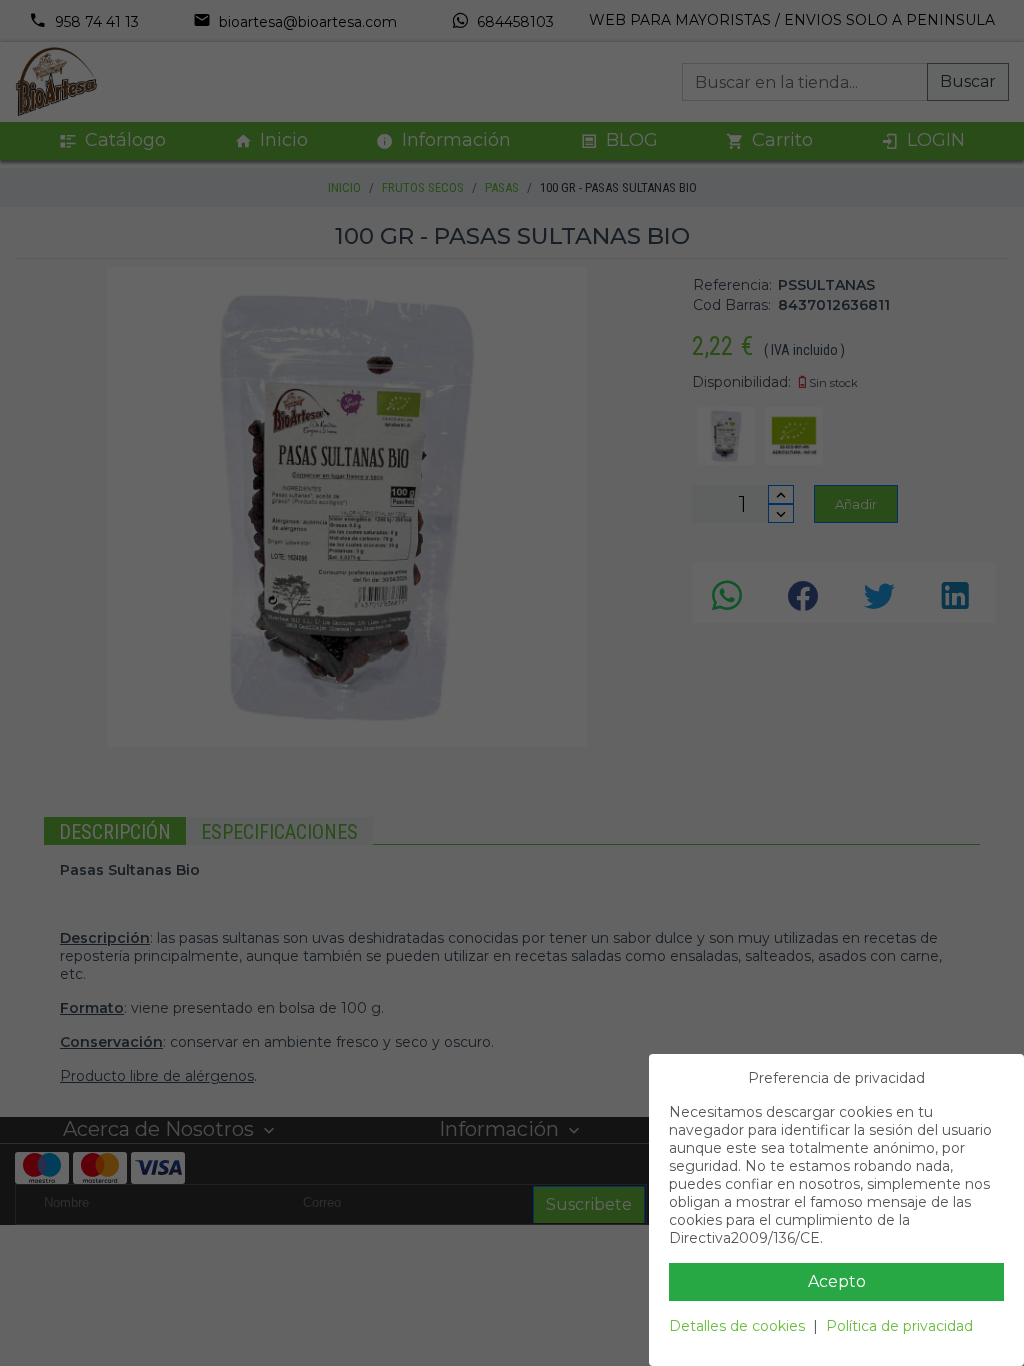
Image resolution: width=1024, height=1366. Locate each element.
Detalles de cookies (737, 1326)
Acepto (837, 1281)
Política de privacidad (899, 1326)
